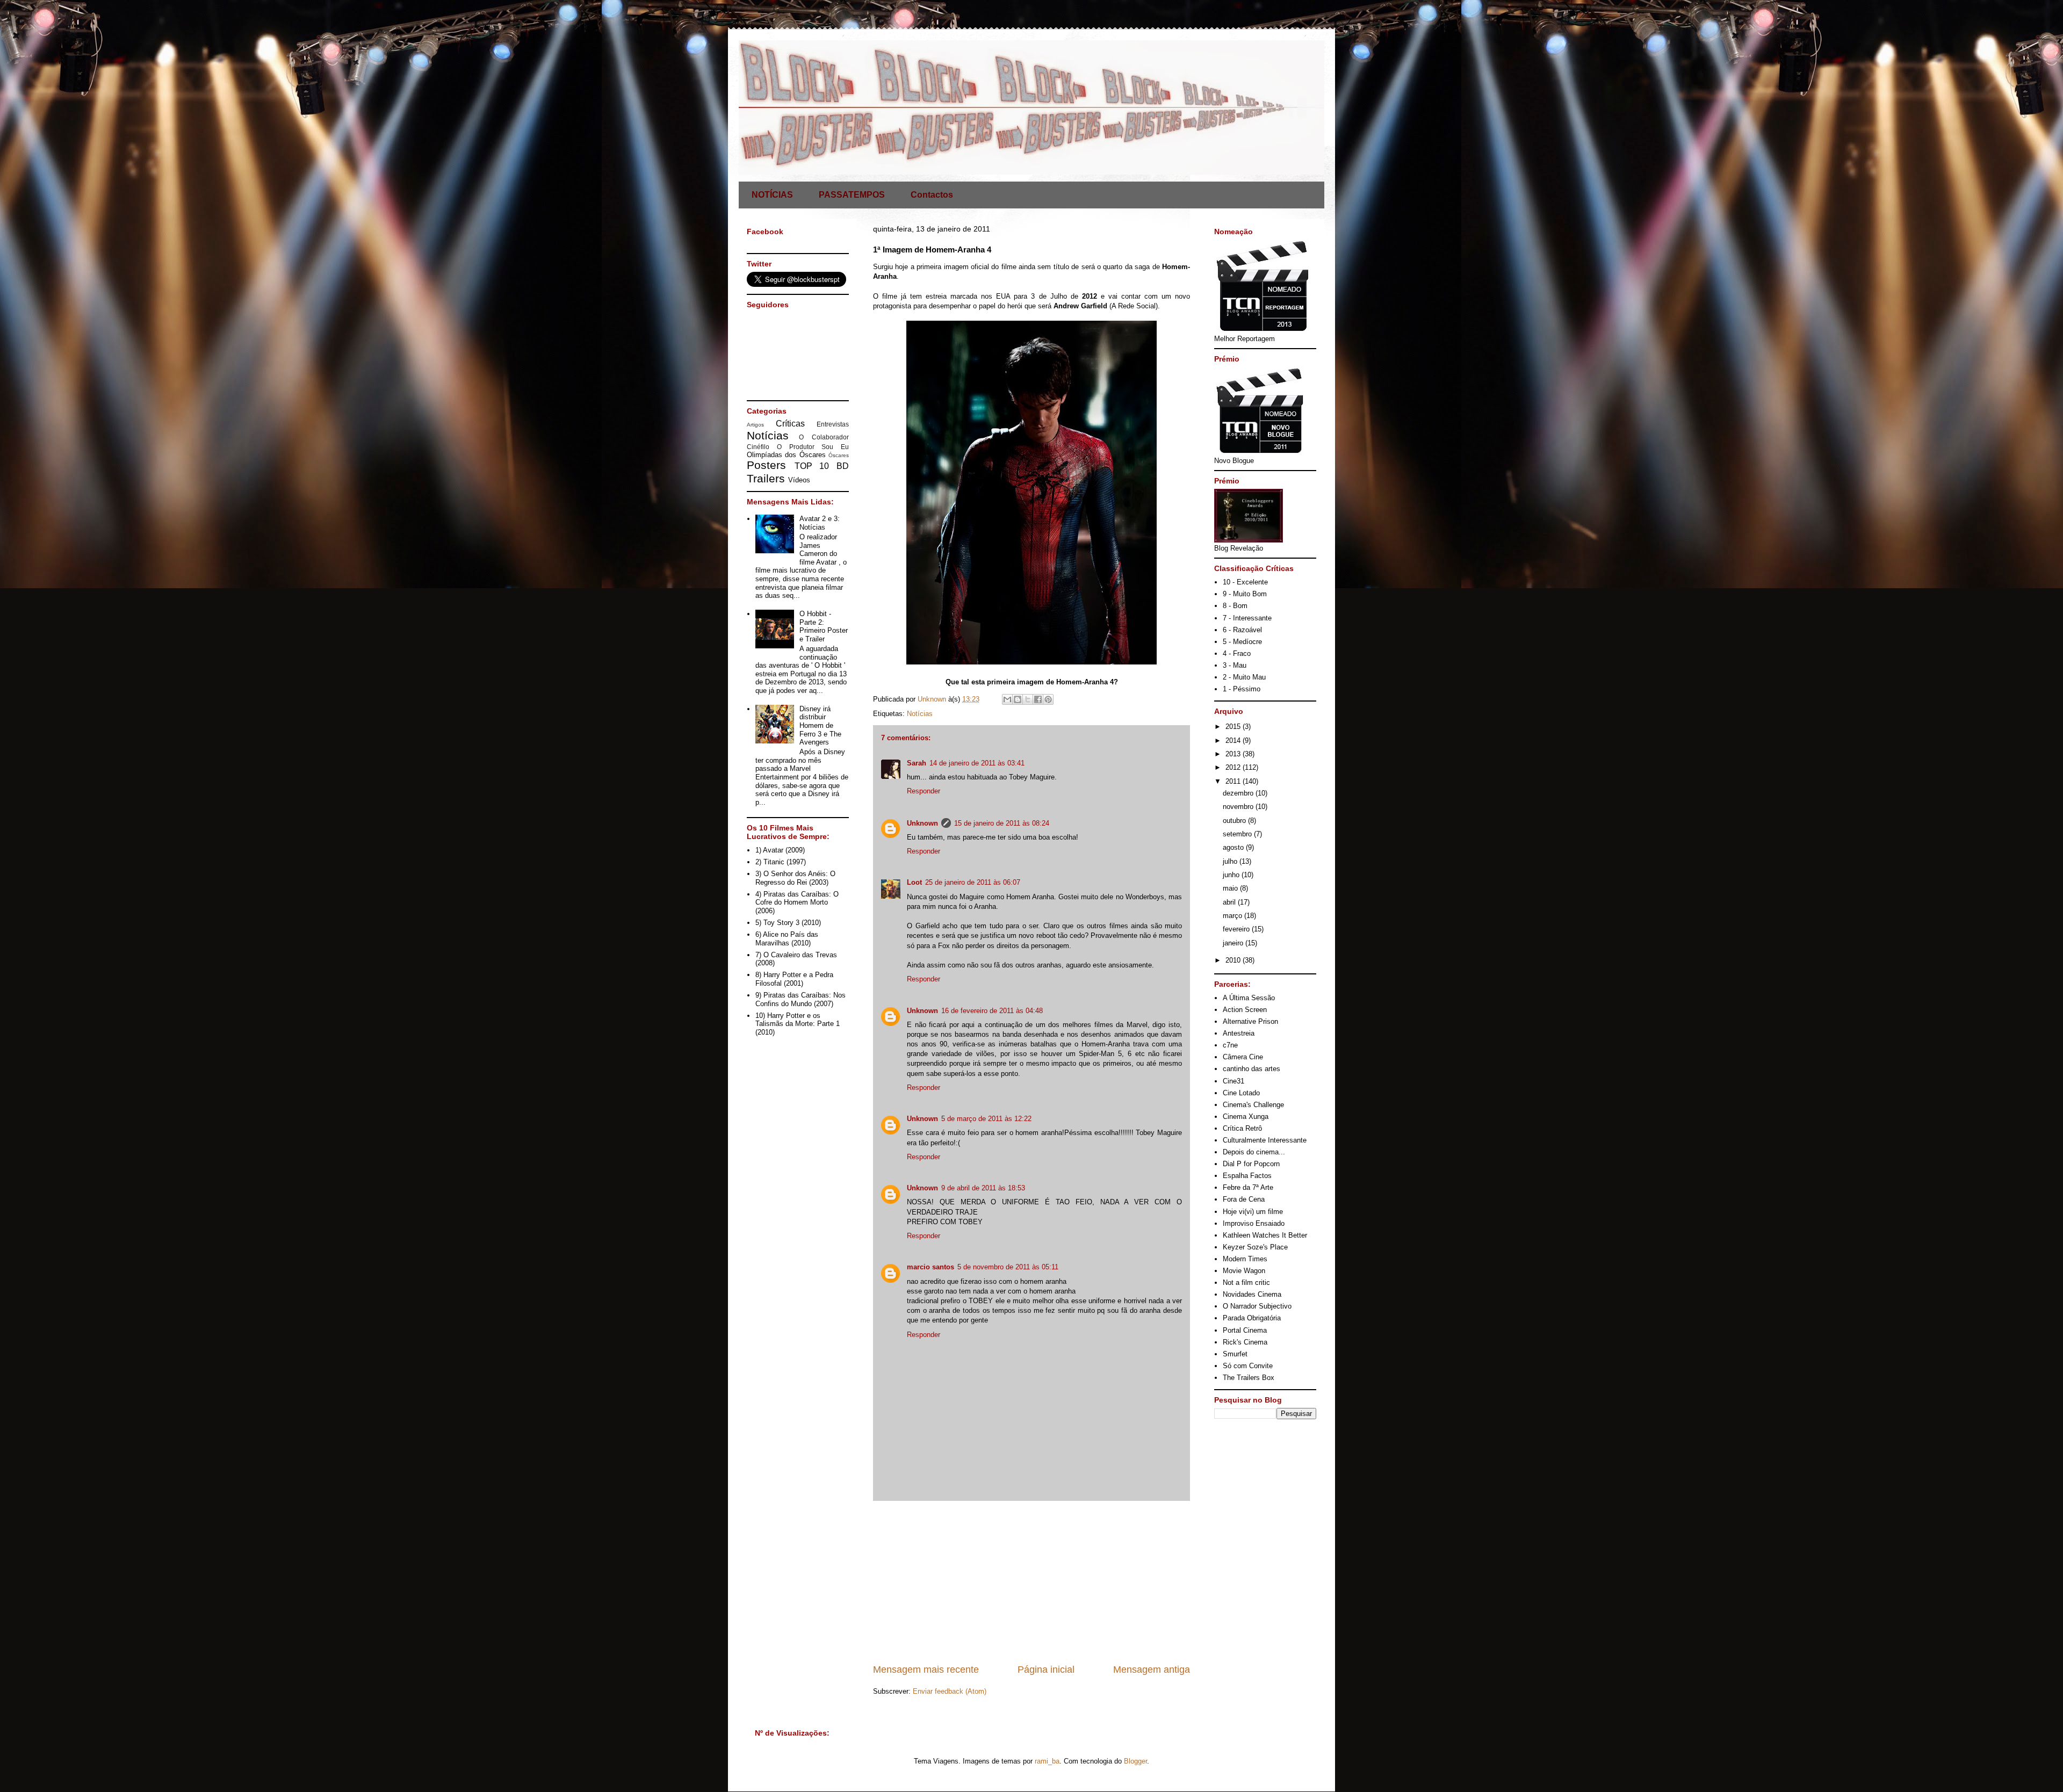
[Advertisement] (1031, 1582)
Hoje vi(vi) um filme (1253, 1212)
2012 (1234, 767)
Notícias (920, 714)
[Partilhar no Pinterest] (1048, 699)
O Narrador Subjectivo (1257, 1306)
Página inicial (1046, 1670)
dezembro (1239, 793)
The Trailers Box (1249, 1378)
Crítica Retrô (1242, 1128)
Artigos (755, 425)
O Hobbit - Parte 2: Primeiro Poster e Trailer (824, 626)
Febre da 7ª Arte (1248, 1187)
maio (1231, 888)
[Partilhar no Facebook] (1038, 699)
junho (1232, 875)
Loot (914, 882)
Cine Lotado (1241, 1093)
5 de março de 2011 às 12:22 (986, 1119)
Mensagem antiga (1152, 1670)
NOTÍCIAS (772, 195)
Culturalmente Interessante (1265, 1140)
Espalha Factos (1247, 1176)
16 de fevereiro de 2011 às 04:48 (992, 1011)
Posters (766, 465)
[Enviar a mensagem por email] (1007, 699)
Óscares (839, 455)
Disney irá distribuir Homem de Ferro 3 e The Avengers (820, 725)
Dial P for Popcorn (1251, 1164)
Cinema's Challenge (1253, 1105)
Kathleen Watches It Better (1265, 1235)
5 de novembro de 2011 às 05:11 (1008, 1267)
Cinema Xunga (1246, 1117)
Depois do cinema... (1254, 1152)
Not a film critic (1246, 1282)
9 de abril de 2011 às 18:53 (983, 1188)
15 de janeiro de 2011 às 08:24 (1002, 823)
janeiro (1234, 943)
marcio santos (930, 1267)
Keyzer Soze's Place (1255, 1247)
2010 (1234, 960)
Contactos (932, 195)
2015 (1234, 727)
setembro (1238, 834)
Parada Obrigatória (1252, 1318)
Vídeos (799, 480)
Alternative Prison (1250, 1021)
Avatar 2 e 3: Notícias (820, 523)
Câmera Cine (1243, 1057)
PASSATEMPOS (852, 195)
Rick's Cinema (1245, 1342)
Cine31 (1234, 1081)
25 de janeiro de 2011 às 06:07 (973, 882)
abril (1230, 902)
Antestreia (1239, 1033)
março (1234, 916)
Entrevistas (833, 424)
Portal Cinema (1245, 1330)
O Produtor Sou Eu (813, 447)
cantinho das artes (1251, 1069)
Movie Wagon (1244, 1271)
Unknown (922, 823)
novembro (1239, 807)
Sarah (917, 763)
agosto (1234, 847)
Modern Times (1245, 1259)
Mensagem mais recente (926, 1670)
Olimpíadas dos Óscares (786, 455)
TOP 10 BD (822, 466)
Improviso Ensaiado (1254, 1223)
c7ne (1230, 1045)
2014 (1234, 740)
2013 (1234, 754)
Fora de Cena (1244, 1199)
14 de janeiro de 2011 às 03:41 (977, 763)
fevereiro (1237, 929)
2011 (1234, 781)
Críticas (790, 424)
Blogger (1135, 1761)
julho (1231, 861)
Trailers (766, 478)
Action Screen (1245, 1010)
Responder (924, 791)
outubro (1235, 821)
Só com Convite (1248, 1366)
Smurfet (1235, 1354)
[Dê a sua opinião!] (1018, 699)
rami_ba (1047, 1761)
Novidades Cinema (1252, 1294)
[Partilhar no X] (1028, 699)
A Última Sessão (1249, 998)
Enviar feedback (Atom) (950, 1691)
